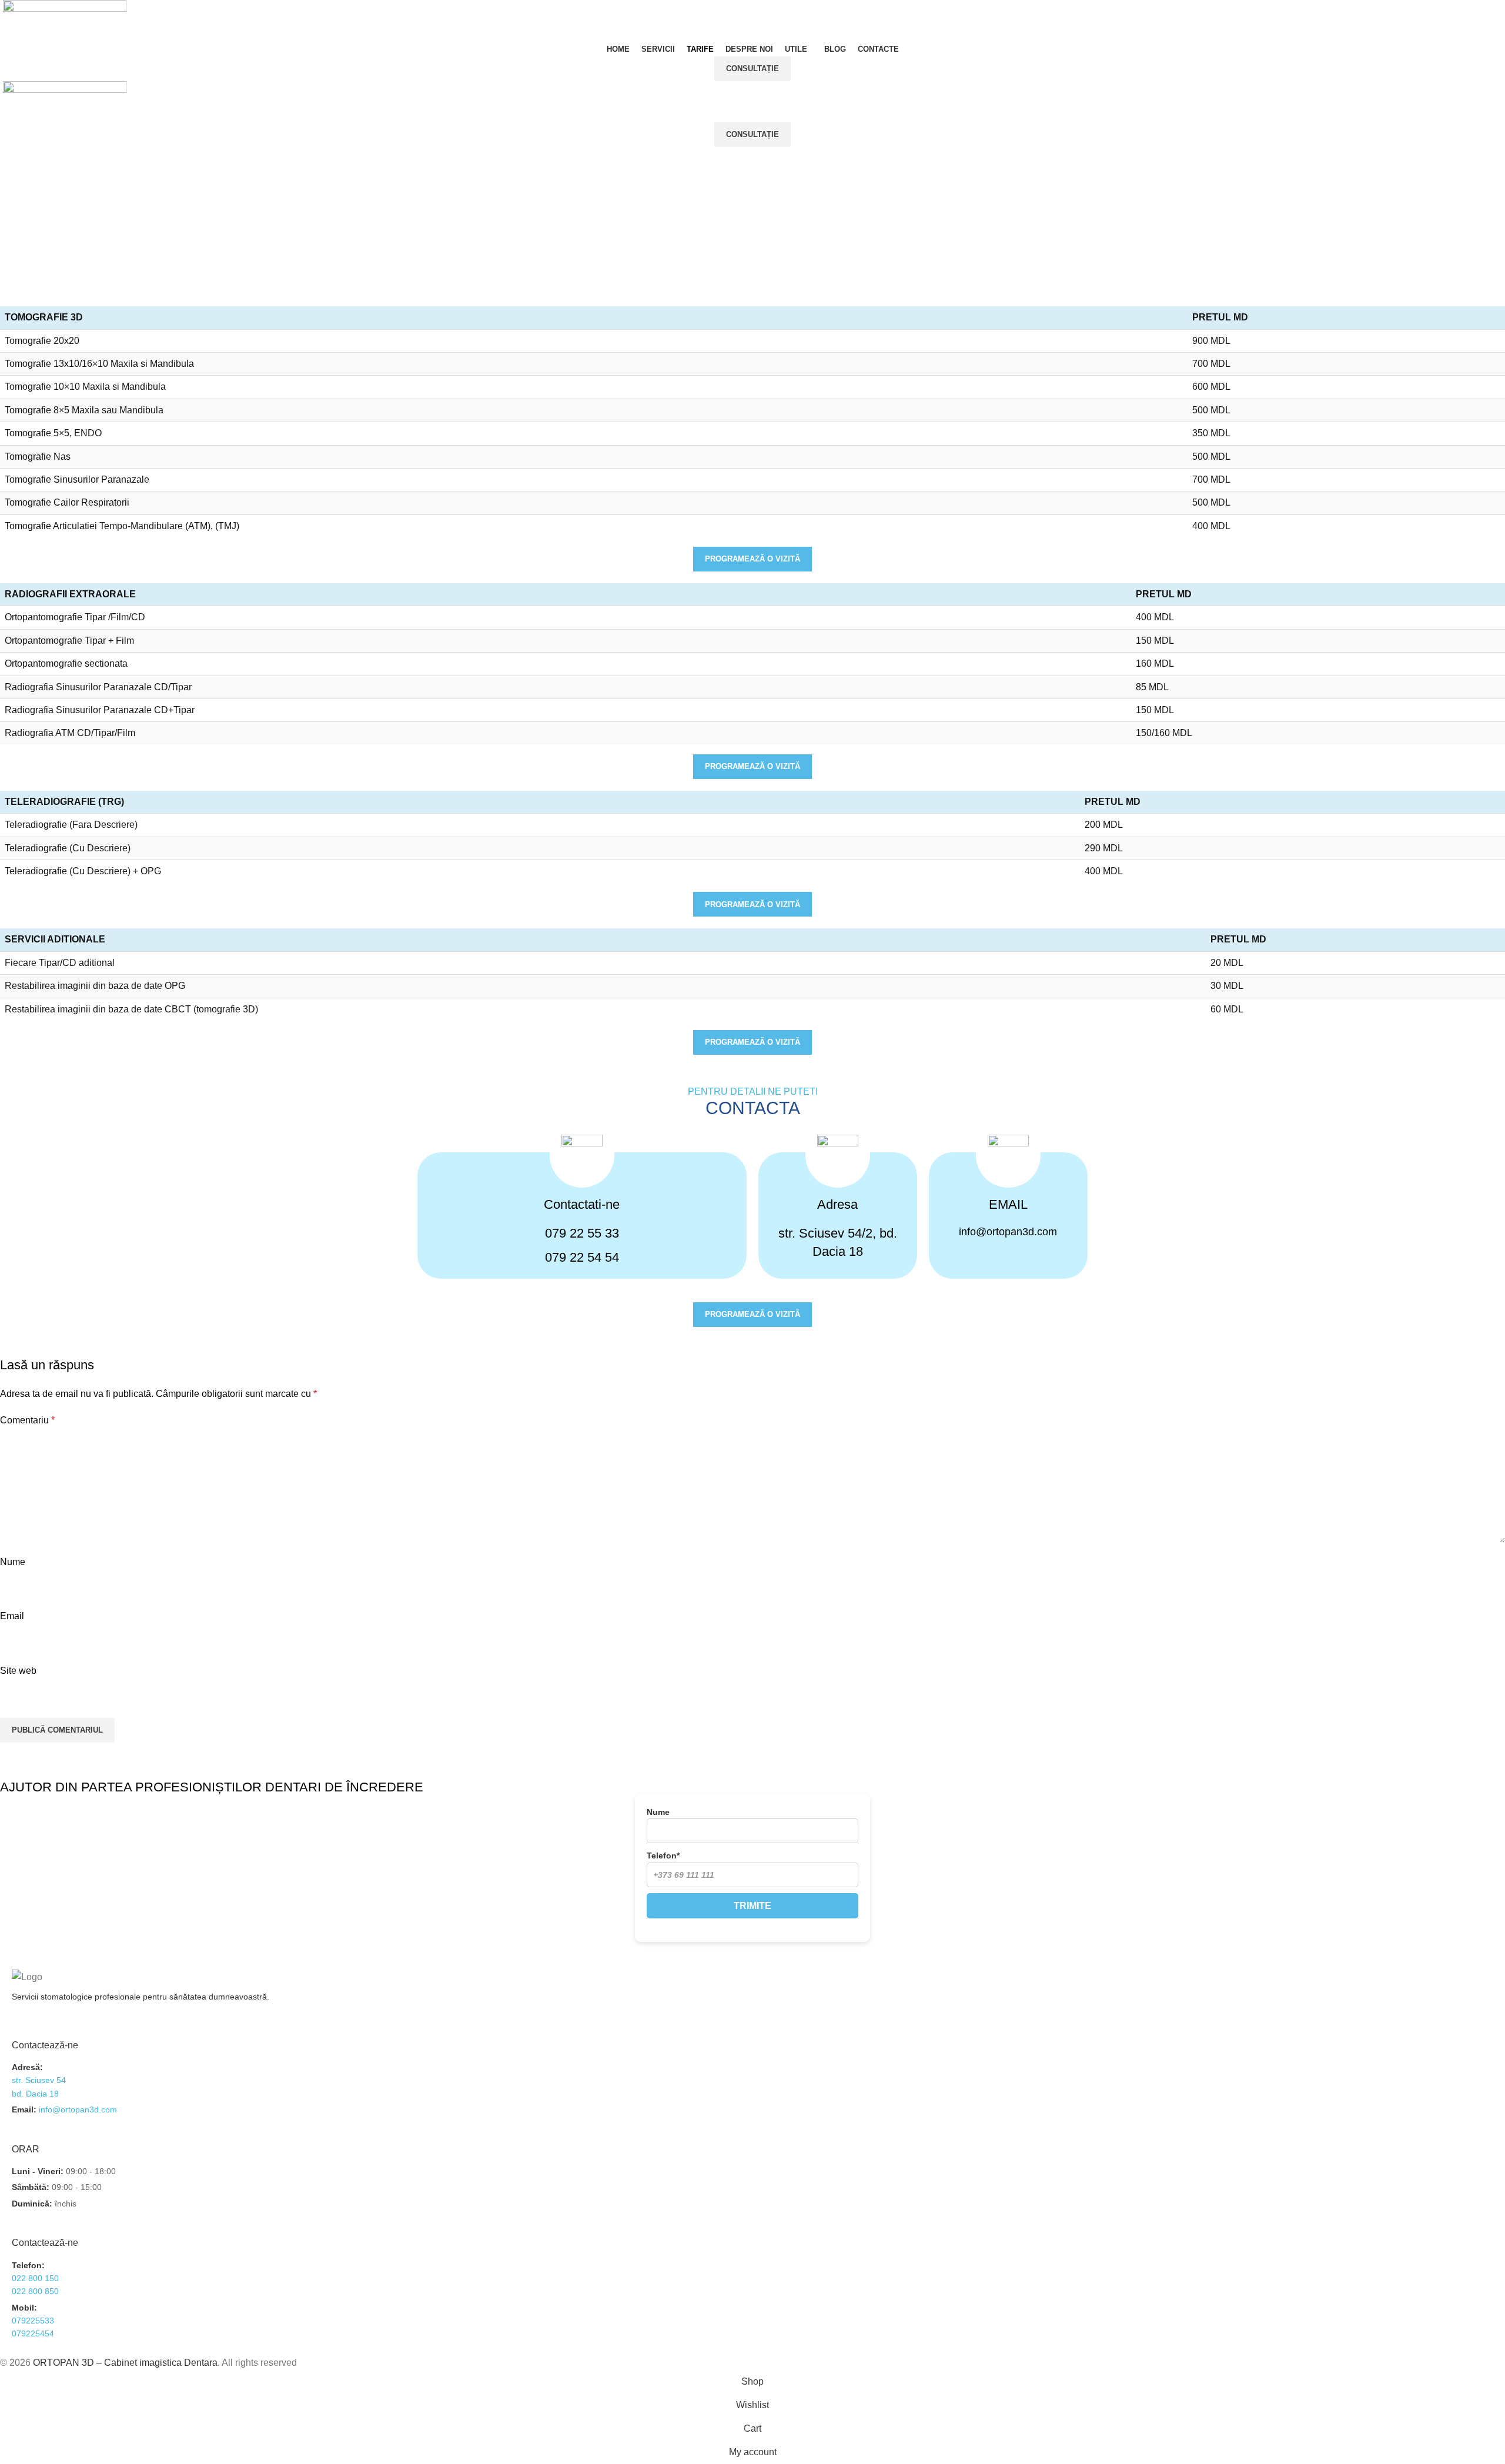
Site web (18, 1671)
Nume (13, 1562)
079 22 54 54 (582, 1257)
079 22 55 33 (582, 1233)
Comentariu (27, 1420)
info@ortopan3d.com (1008, 1232)
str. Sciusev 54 (39, 2080)
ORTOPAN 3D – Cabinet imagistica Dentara (125, 2363)
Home (736, 240)
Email (12, 1616)
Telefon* (663, 1855)
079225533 (33, 2321)
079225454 (33, 2333)
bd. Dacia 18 (35, 2094)
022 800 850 (35, 2291)
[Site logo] (65, 20)
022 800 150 (35, 2278)
